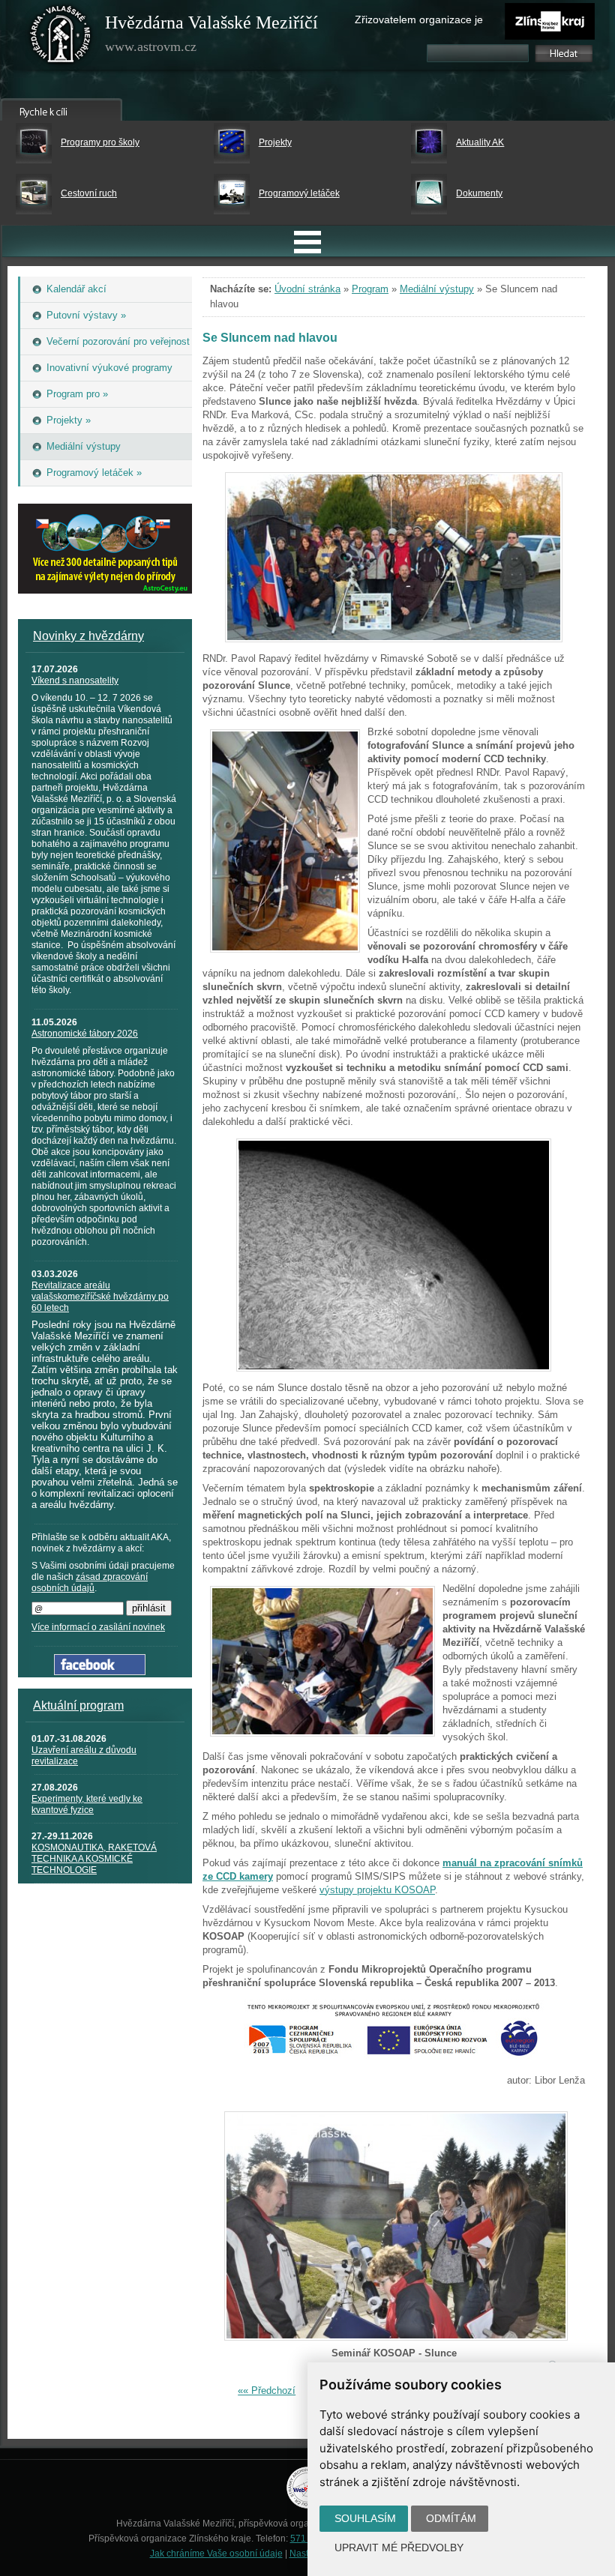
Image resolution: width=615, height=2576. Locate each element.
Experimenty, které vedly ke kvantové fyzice (87, 1804)
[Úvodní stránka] (61, 37)
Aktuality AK (480, 142)
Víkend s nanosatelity (75, 681)
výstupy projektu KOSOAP (377, 1890)
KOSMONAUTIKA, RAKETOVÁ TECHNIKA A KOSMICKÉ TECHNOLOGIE (94, 1859)
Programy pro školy (100, 142)
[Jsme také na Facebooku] (100, 1672)
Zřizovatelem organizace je (419, 19)
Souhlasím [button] (365, 2518)
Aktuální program (78, 1705)
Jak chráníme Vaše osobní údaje (216, 2554)
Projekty (275, 142)
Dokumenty (479, 193)
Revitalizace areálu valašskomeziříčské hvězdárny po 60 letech (100, 1297)
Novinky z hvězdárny (88, 636)
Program (370, 289)
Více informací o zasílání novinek (98, 1627)
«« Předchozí (267, 2391)
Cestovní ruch (89, 193)
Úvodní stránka (307, 289)
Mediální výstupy (437, 289)
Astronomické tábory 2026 (85, 1034)
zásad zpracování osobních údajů (90, 1583)
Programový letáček (299, 193)
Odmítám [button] (451, 2518)
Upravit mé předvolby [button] (399, 2548)
